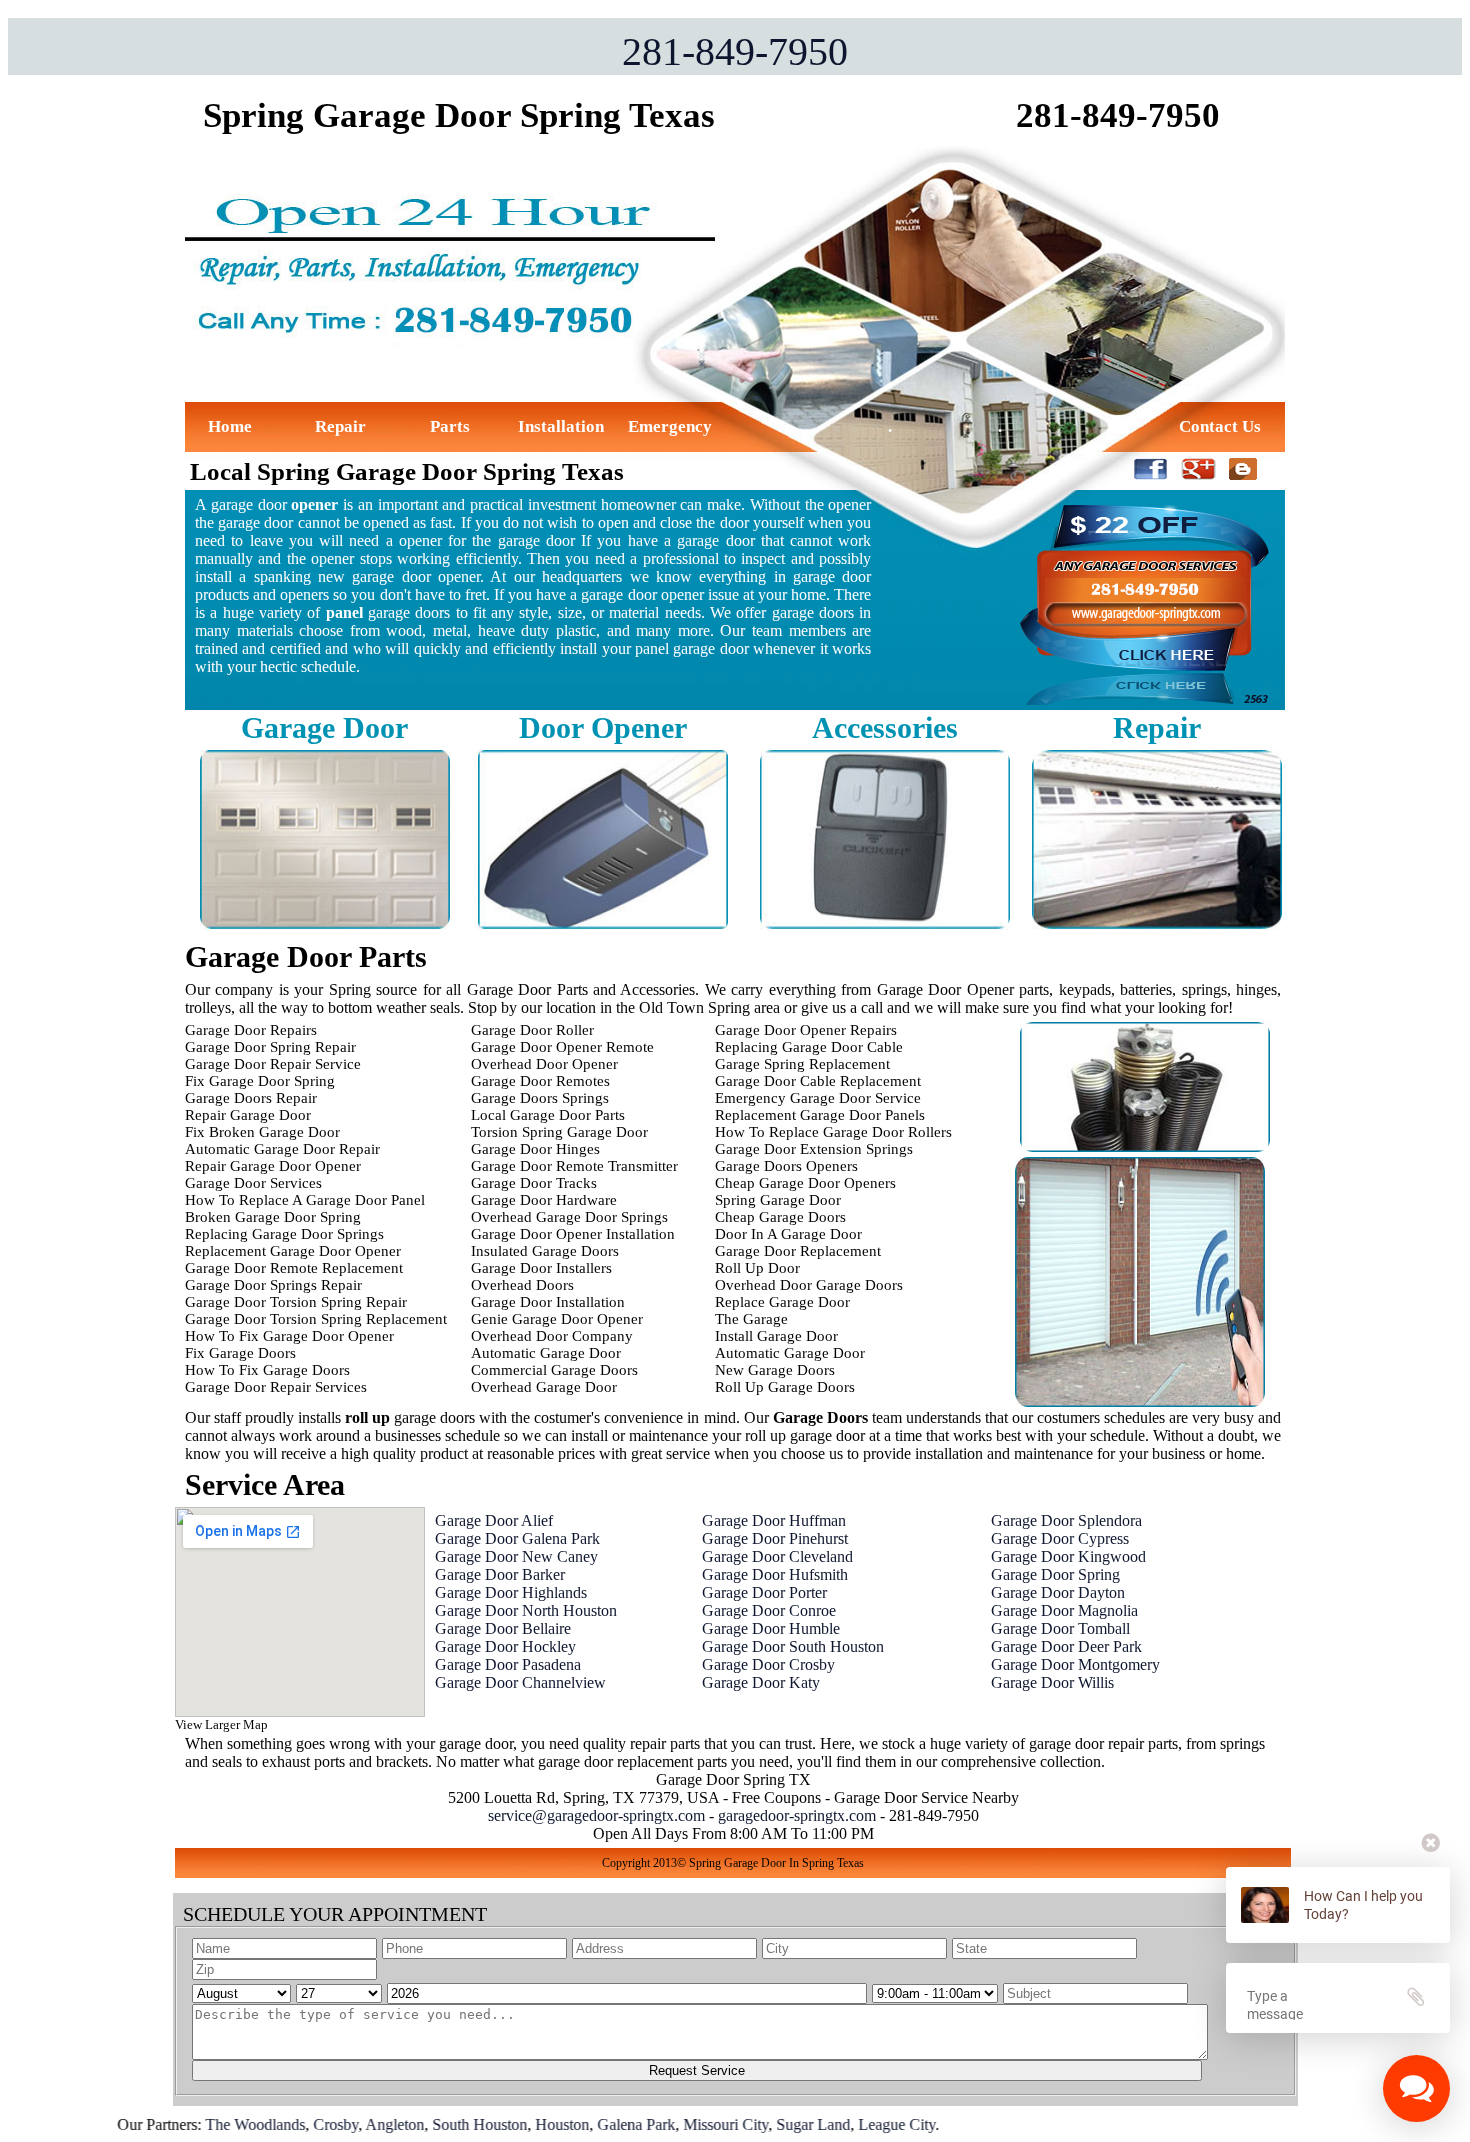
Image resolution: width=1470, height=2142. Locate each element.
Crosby (269, 2124)
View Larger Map (221, 1724)
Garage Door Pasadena (508, 1664)
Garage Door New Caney (516, 1556)
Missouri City (659, 2124)
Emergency (670, 426)
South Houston (413, 2124)
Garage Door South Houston (793, 1646)
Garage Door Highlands (511, 1592)
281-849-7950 (735, 51)
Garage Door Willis (1052, 1682)
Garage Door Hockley (505, 1646)
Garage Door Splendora (1066, 1520)
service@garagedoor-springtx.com (596, 1815)
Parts (450, 426)
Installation (561, 426)
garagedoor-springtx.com (797, 1815)
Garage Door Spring (1055, 1574)
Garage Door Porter (764, 1592)
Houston (496, 2124)
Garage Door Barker (500, 1574)
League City (830, 2124)
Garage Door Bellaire (503, 1628)
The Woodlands (189, 2124)
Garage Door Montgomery (1075, 1664)
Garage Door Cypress (1060, 1538)
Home (230, 426)
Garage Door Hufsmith (775, 1574)
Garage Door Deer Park (1066, 1646)
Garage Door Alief (494, 1520)
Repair (340, 426)
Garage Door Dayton (1058, 1592)
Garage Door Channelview (520, 1682)
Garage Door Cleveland (777, 1556)
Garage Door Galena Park (517, 1538)
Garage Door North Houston (526, 1610)
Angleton (328, 2124)
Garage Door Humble (771, 1628)
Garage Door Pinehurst (775, 1538)
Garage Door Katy (761, 1682)
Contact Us (1220, 426)
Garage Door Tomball (1060, 1628)
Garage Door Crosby (768, 1664)
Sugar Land (747, 2124)
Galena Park (570, 2124)
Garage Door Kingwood (1068, 1556)
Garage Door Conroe (769, 1610)
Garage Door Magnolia (1064, 1610)
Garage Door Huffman (774, 1520)
